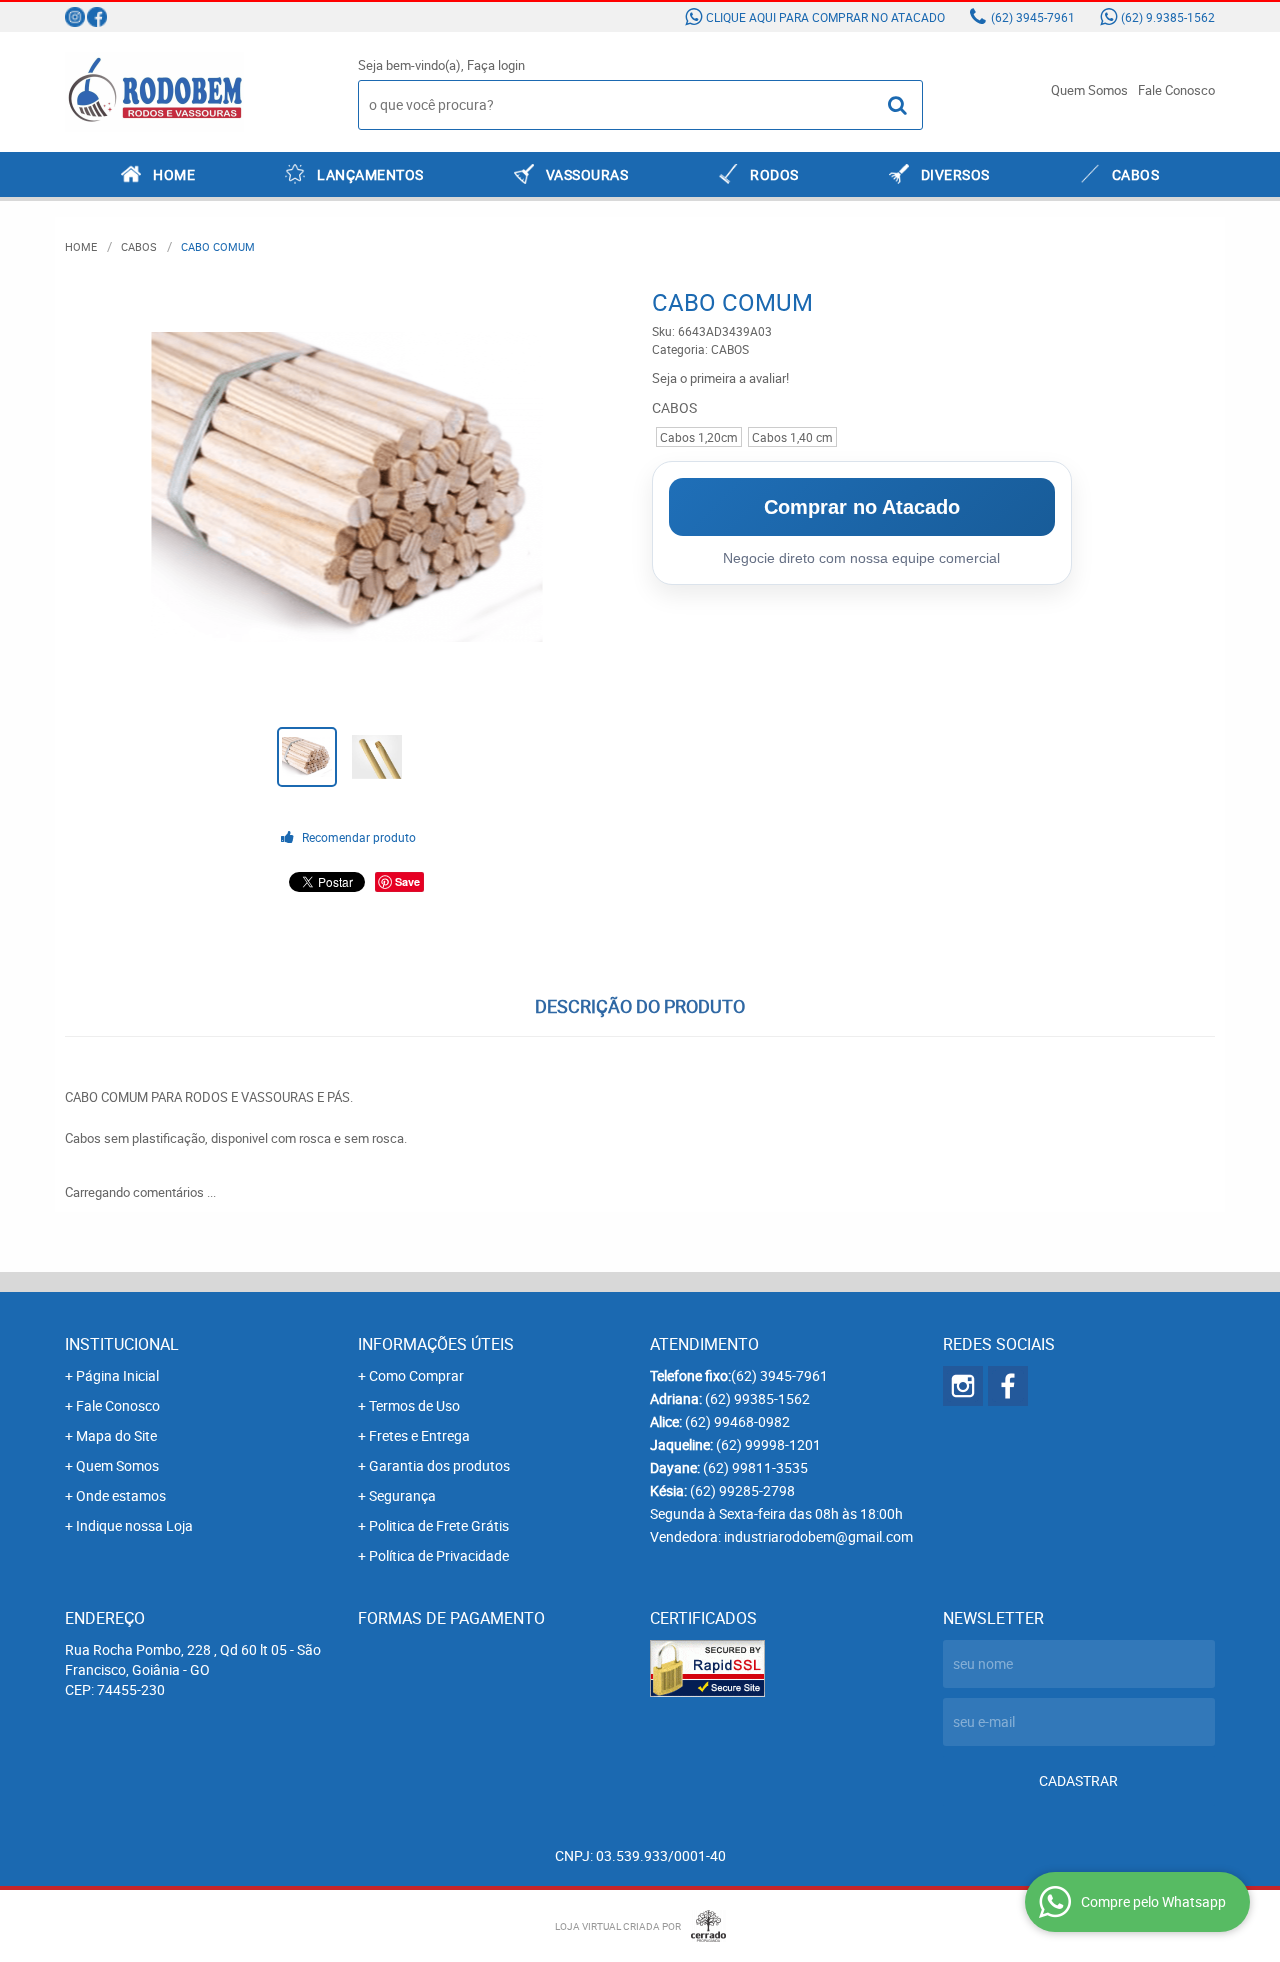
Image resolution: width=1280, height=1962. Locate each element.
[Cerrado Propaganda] (703, 1926)
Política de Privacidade (439, 1555)
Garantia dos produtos (439, 1465)
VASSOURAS (587, 174)
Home (174, 174)
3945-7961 (1033, 17)
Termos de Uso (414, 1405)
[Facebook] (97, 17)
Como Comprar (416, 1375)
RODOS (774, 174)
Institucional (122, 1344)
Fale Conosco (1176, 90)
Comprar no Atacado (862, 507)
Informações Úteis (436, 1344)
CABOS (1136, 174)
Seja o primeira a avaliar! (720, 378)
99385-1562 (757, 1398)
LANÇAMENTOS (370, 174)
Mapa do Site (116, 1435)
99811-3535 (755, 1467)
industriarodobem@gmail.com (818, 1536)
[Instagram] (75, 17)
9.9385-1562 (1168, 17)
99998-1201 (768, 1444)
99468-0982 (737, 1421)
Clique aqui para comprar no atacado (825, 17)
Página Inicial (117, 1375)
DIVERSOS (955, 174)
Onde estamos (121, 1495)
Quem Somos (1089, 90)
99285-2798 (742, 1490)
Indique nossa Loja (134, 1525)
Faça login (496, 65)
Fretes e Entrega (419, 1435)
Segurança (402, 1495)
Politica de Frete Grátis (439, 1525)
